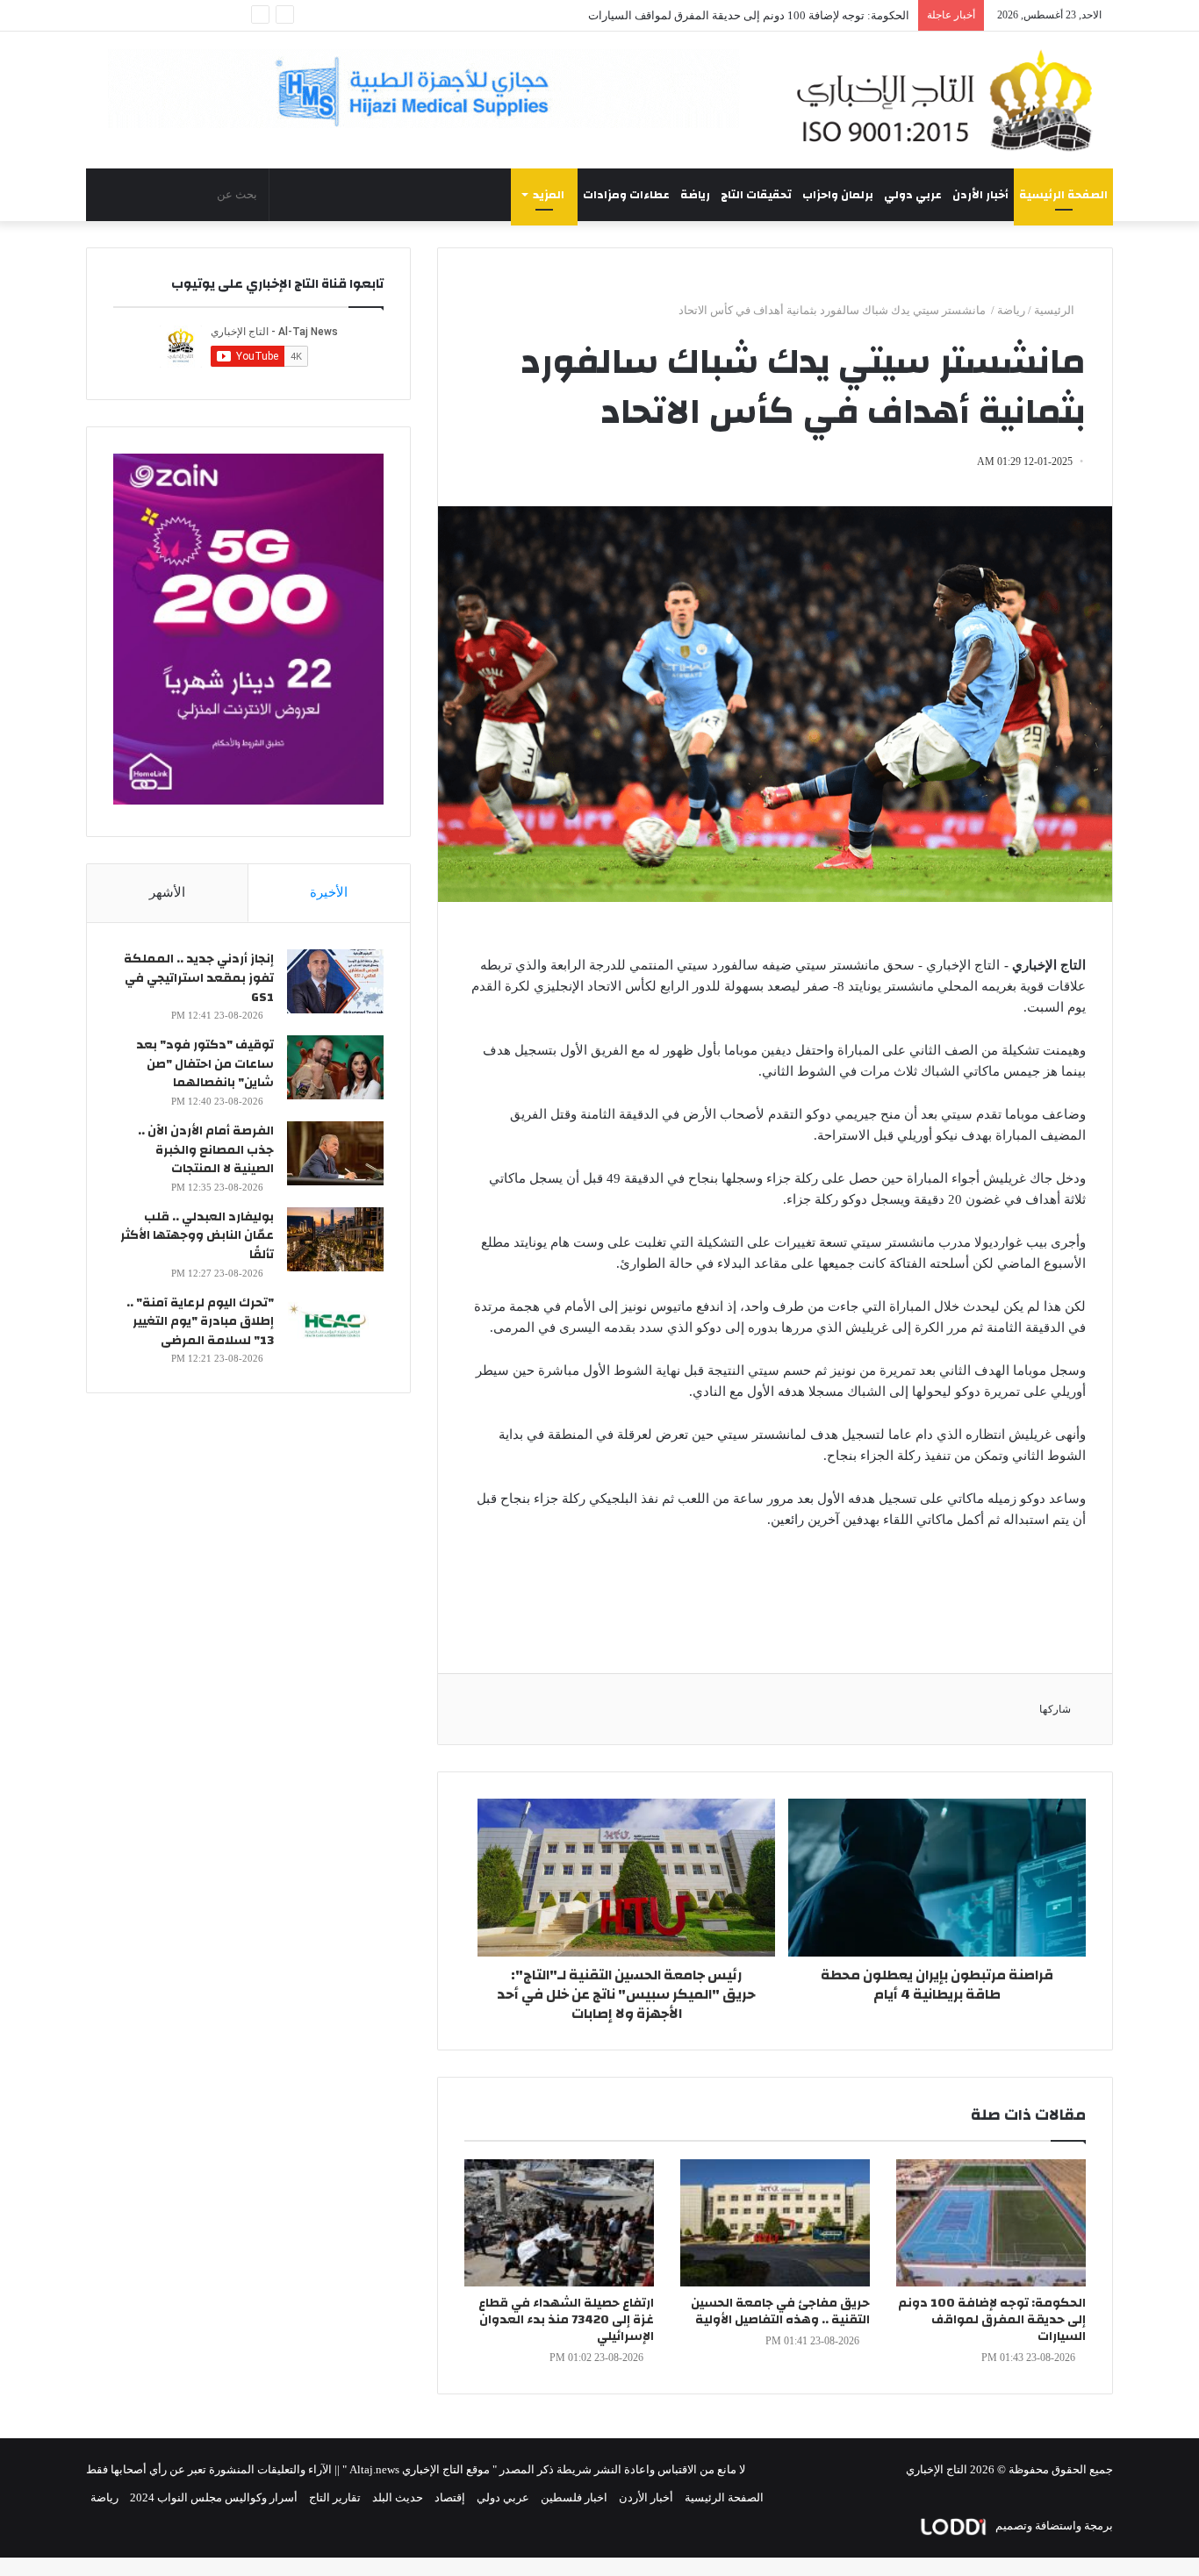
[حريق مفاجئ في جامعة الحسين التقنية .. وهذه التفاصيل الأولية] (775, 2223)
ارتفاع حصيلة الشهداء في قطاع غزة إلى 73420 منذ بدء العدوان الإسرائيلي (566, 2320)
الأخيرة (329, 892)
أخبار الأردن (980, 195)
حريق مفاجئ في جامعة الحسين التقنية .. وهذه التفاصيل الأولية (780, 2311)
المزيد (549, 195)
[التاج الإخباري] (951, 100)
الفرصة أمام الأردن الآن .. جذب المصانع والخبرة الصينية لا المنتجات (206, 1150)
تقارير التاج (335, 2497)
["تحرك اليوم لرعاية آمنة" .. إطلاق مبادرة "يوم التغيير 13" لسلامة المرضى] (335, 1325)
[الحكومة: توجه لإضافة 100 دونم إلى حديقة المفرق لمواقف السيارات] (991, 2223)
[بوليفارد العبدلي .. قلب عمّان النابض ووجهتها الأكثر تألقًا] (335, 1239)
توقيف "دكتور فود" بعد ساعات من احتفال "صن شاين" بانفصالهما (205, 1064)
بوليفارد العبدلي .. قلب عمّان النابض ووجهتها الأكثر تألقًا (197, 1236)
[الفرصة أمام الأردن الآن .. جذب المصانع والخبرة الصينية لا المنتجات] (335, 1153)
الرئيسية (1055, 310)
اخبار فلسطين (574, 2497)
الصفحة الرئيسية (1063, 195)
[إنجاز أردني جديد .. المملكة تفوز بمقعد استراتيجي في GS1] (335, 981)
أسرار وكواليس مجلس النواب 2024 (214, 2497)
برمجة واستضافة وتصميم (1053, 2526)
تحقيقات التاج (756, 195)
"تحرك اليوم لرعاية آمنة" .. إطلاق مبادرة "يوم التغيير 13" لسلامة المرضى (200, 1322)
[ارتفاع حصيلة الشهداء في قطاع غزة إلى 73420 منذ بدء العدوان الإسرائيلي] (559, 2223)
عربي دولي (913, 195)
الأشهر (167, 892)
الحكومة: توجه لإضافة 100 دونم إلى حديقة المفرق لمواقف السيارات (749, 15)
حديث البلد (398, 2497)
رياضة (695, 195)
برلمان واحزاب (838, 195)
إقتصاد (450, 2497)
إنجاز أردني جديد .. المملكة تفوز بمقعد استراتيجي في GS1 (199, 978)
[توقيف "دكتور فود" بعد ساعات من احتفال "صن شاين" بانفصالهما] (335, 1067)
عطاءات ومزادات (626, 195)
